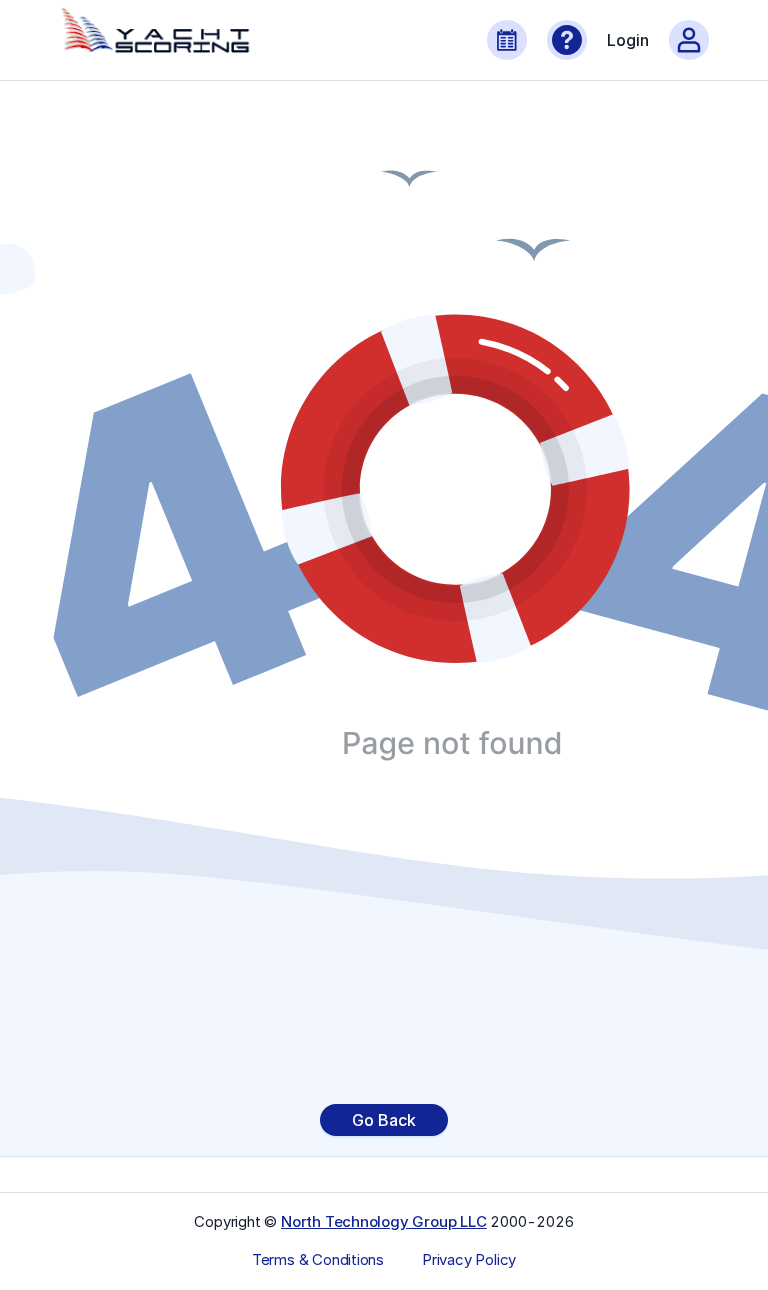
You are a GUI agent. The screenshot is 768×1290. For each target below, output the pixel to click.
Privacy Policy (469, 1260)
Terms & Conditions (318, 1260)
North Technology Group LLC (384, 1221)
